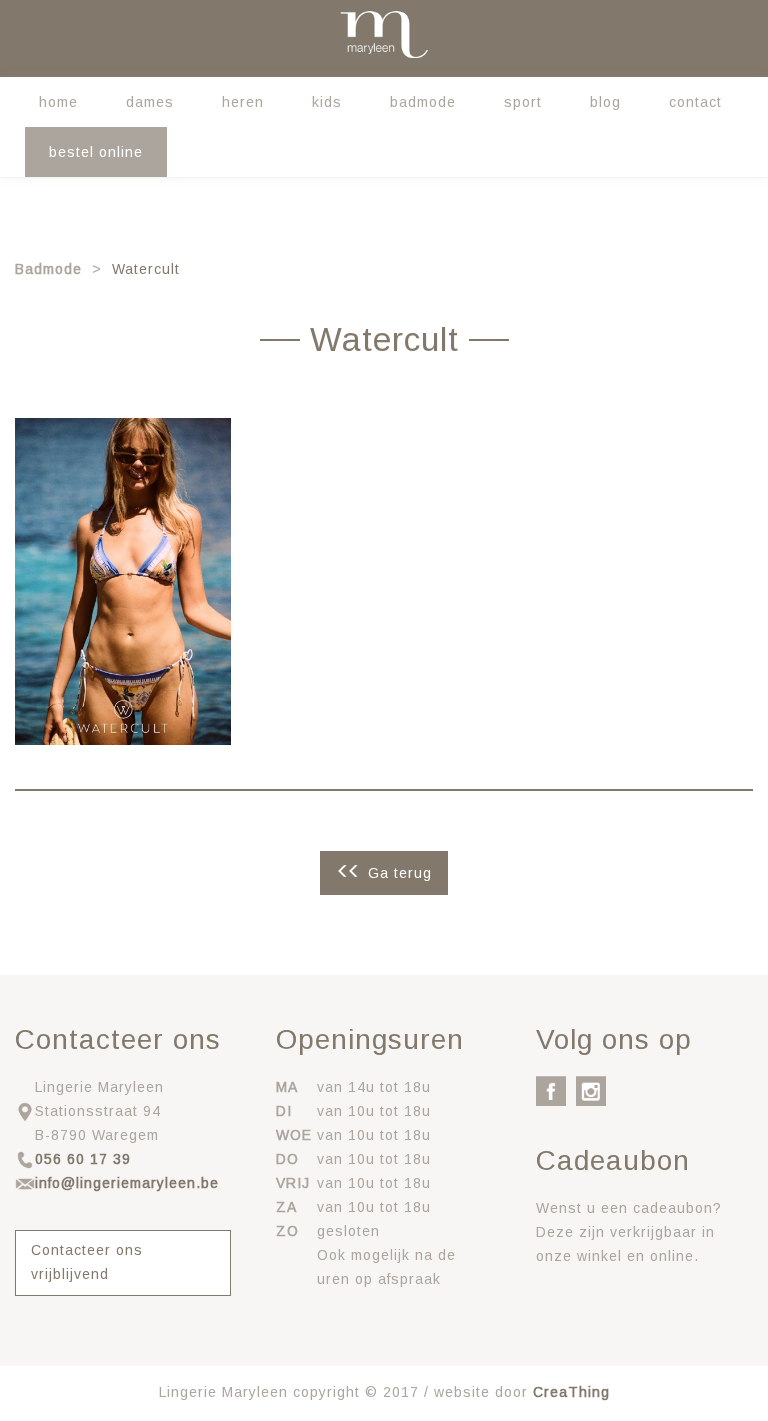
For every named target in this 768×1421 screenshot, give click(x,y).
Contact (695, 102)
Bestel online (96, 152)
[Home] (384, 34)
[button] (123, 581)
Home (58, 102)
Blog (605, 102)
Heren (243, 102)
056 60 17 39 (83, 1159)
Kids (327, 102)
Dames (150, 102)
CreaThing (571, 1392)
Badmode (423, 102)
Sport (523, 102)
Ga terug (400, 873)
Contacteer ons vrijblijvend (87, 1262)
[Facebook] (551, 1090)
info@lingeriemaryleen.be (127, 1183)
